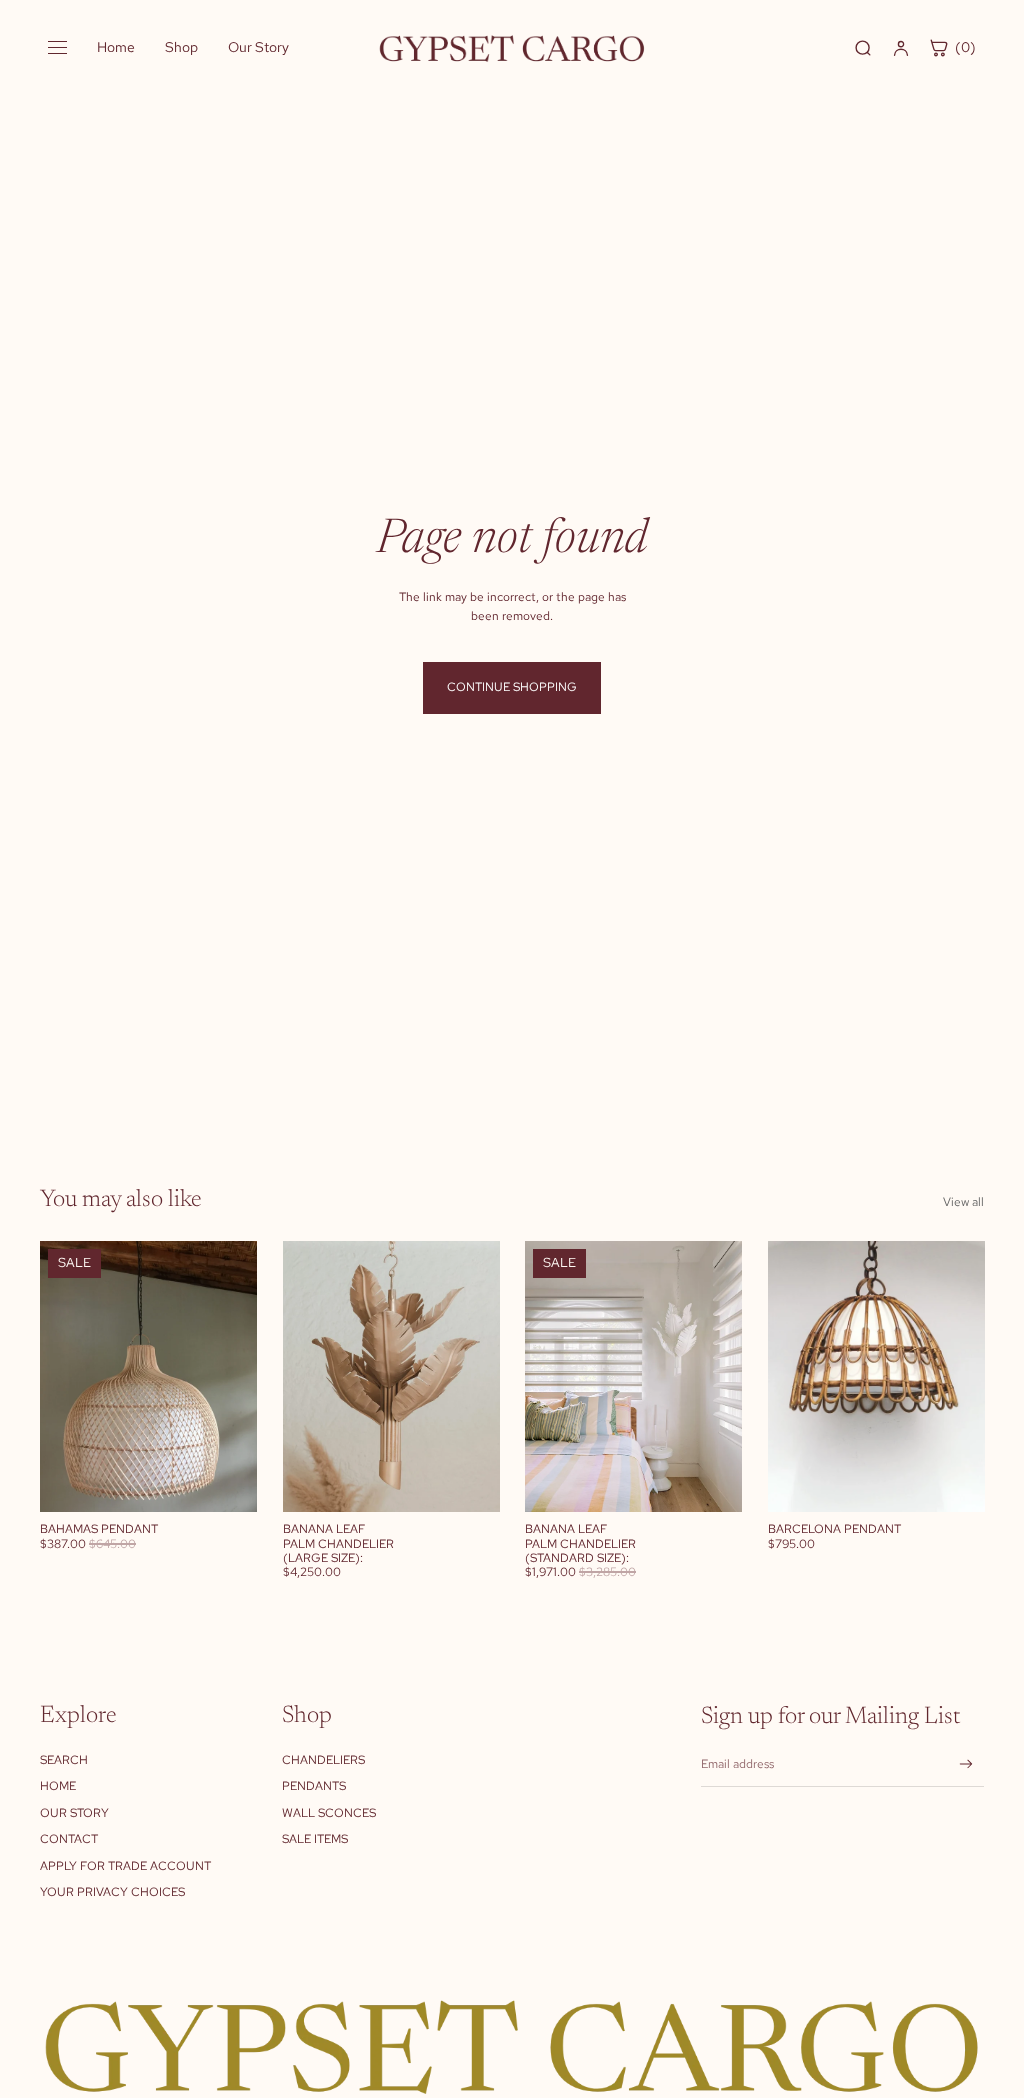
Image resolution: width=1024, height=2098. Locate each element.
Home (116, 47)
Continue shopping (512, 687)
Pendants (314, 1786)
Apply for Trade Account (125, 1866)
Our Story (258, 47)
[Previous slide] (55, 1377)
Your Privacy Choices (112, 1892)
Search (64, 1760)
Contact (69, 1839)
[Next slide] (240, 1377)
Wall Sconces (329, 1813)
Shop (181, 47)
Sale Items (315, 1839)
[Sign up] (966, 1764)
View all (963, 1202)
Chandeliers (323, 1760)
